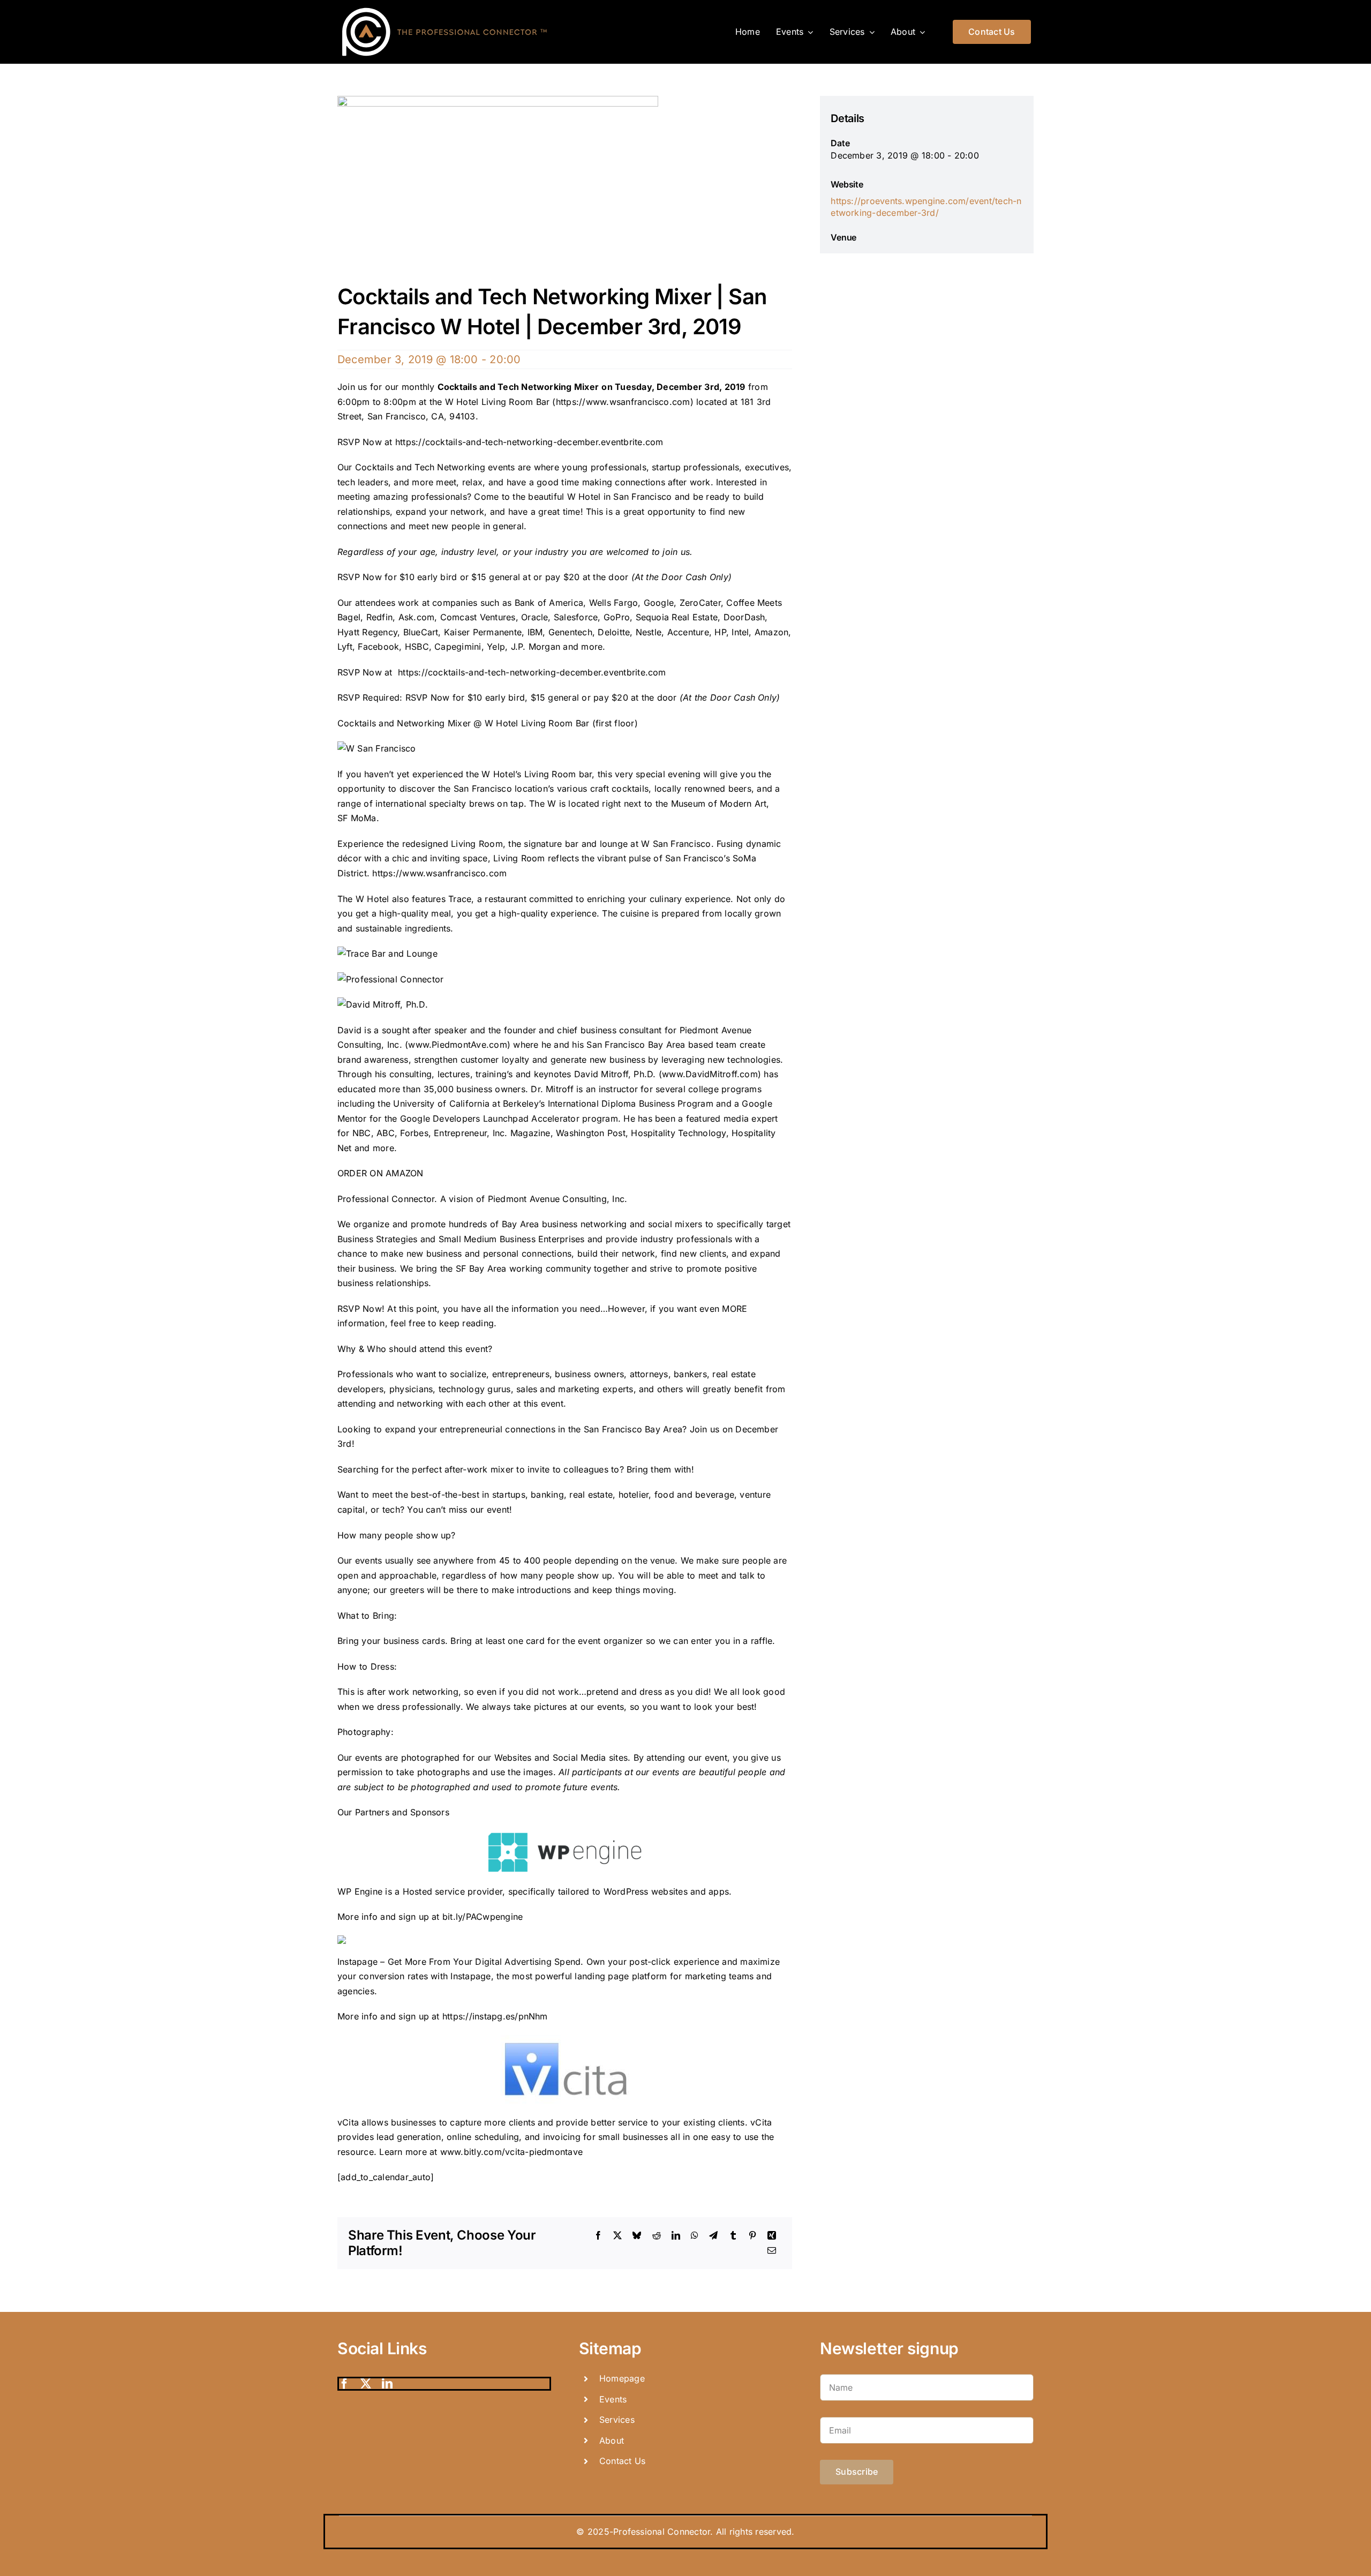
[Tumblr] (733, 2236)
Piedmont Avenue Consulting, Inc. (558, 1199)
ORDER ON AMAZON (381, 1173)
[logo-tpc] (445, 7)
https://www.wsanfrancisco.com (623, 402)
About (612, 2440)
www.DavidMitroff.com (710, 1074)
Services (617, 2420)
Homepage (622, 2378)
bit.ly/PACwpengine (483, 1917)
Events (613, 2399)
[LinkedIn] (676, 2236)
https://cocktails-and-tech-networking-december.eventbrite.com (531, 442)
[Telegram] (713, 2236)
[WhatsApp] (695, 2236)
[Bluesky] (637, 2236)
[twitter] (366, 2384)
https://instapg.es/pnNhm (495, 2016)
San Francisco (682, 844)
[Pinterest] (752, 2236)
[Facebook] (598, 2236)
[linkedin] (387, 2384)
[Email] (772, 2251)
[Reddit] (657, 2236)
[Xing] (772, 2236)
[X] (617, 2236)
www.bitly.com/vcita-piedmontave (511, 2152)
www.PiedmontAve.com (458, 1045)
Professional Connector (386, 1199)
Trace (460, 899)
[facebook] (344, 2384)
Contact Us (622, 2461)
